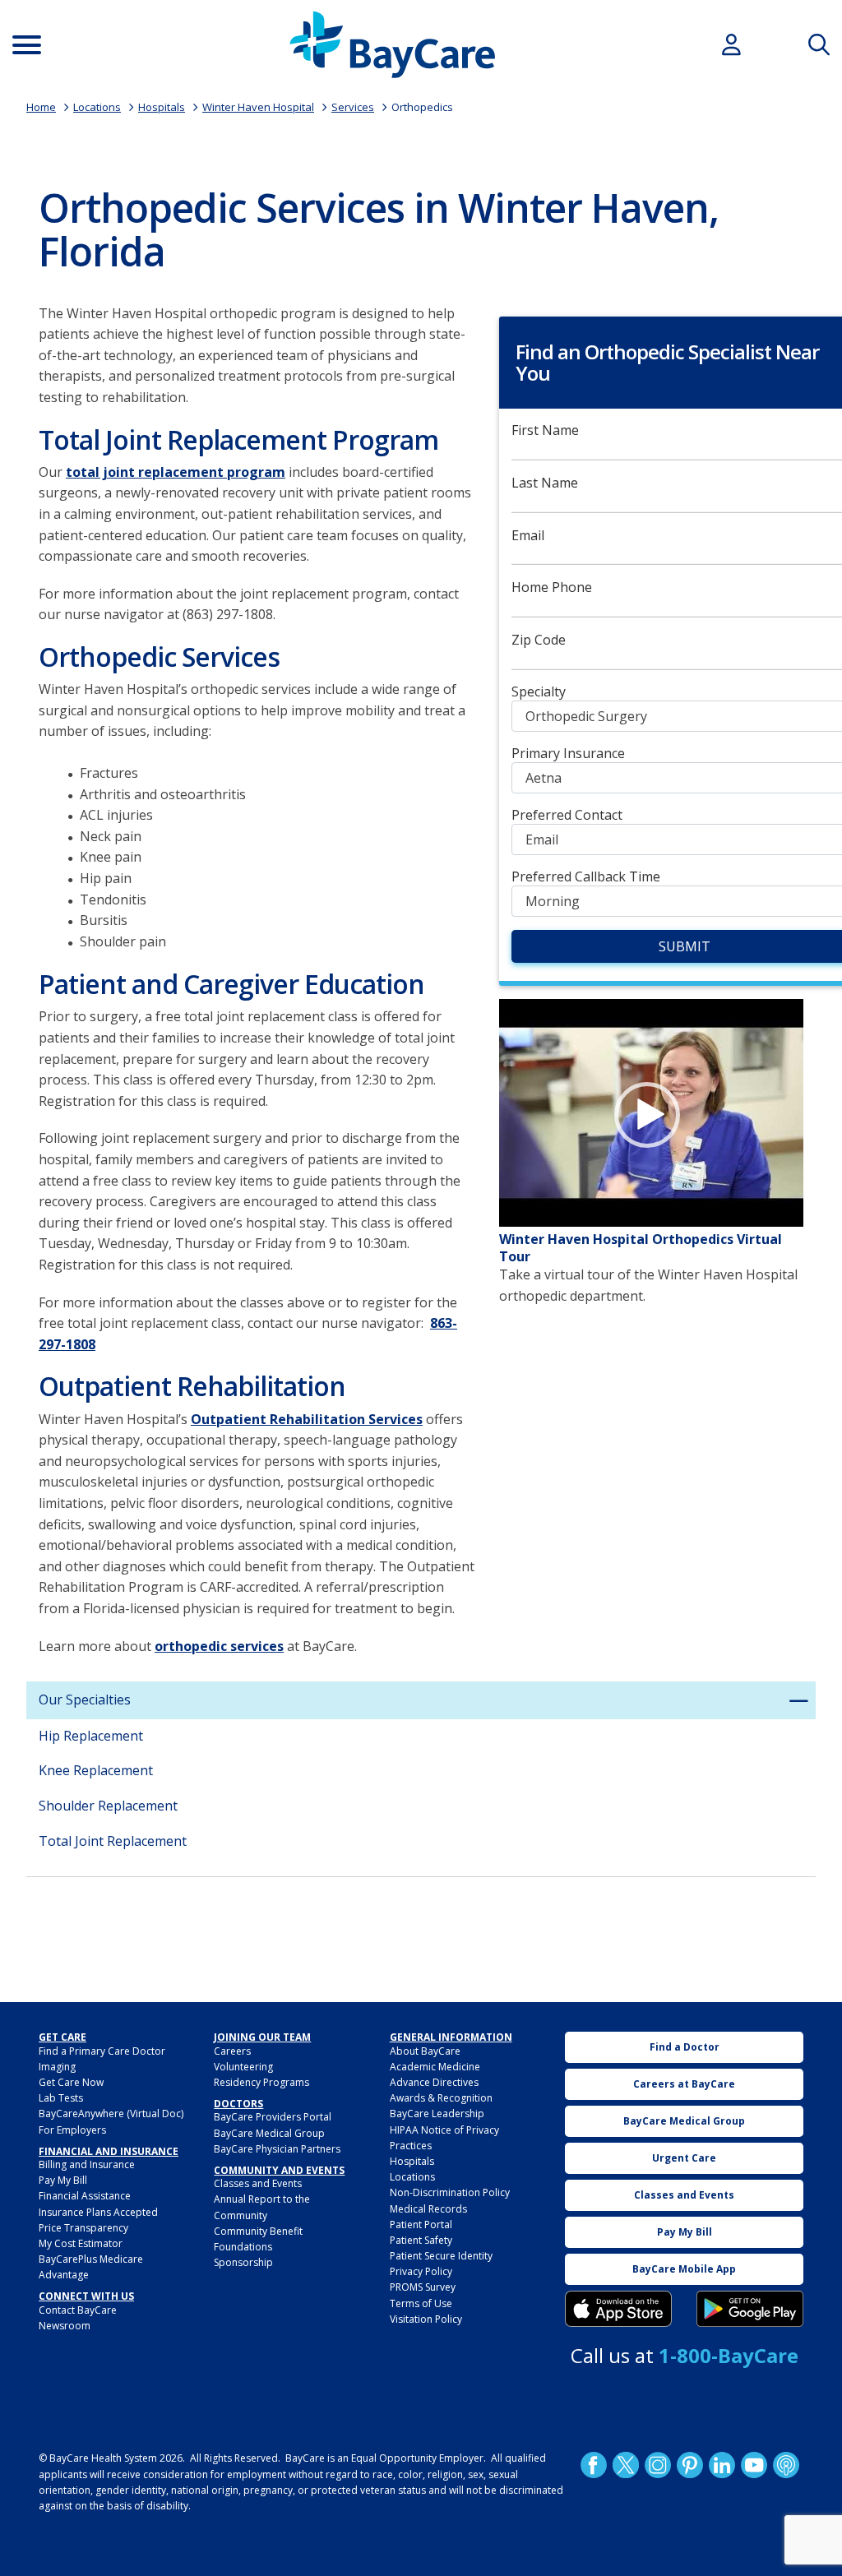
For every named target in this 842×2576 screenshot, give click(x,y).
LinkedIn (722, 2465)
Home (41, 107)
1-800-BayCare (729, 2355)
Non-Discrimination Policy (450, 2192)
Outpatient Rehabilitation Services (307, 1419)
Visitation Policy (426, 2319)
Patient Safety (421, 2240)
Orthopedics (422, 107)
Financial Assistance (85, 2196)
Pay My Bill (63, 2180)
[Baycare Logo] (392, 45)
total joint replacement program (176, 472)
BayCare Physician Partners (277, 2149)
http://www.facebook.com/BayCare (594, 2465)
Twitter (626, 2465)
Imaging (57, 2067)
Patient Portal (421, 2225)
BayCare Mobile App (684, 2269)
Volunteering (243, 2067)
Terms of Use (421, 2303)
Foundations (243, 2247)
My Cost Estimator (81, 2243)
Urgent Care (684, 2158)
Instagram (658, 2465)
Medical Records (428, 2209)
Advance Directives (434, 2082)
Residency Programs (261, 2082)
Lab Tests (61, 2098)
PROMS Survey (423, 2287)
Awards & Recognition (441, 2098)
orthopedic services (219, 1646)
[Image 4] (750, 2309)
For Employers (72, 2130)
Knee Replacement (96, 1770)
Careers (232, 2051)
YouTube (754, 2465)
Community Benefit (258, 2231)
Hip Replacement (91, 1736)
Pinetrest (690, 2465)
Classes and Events (258, 2183)
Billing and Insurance (87, 2164)
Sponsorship (243, 2262)
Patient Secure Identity (441, 2256)
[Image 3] (618, 2309)
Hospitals (162, 107)
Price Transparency (83, 2228)
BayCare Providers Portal (273, 2117)
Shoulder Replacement (108, 1806)
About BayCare (425, 2051)
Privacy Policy (421, 2271)
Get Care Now (71, 2082)
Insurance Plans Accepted (98, 2212)
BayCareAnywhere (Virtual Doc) (111, 2114)
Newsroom (65, 2326)
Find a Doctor (685, 2047)
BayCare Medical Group (269, 2133)
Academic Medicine (435, 2067)
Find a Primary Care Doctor (102, 2051)
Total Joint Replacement (113, 1841)
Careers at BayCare (684, 2084)
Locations (97, 107)
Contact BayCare (78, 2310)
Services (353, 107)
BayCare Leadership (437, 2114)
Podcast (786, 2465)
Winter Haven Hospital (258, 107)
